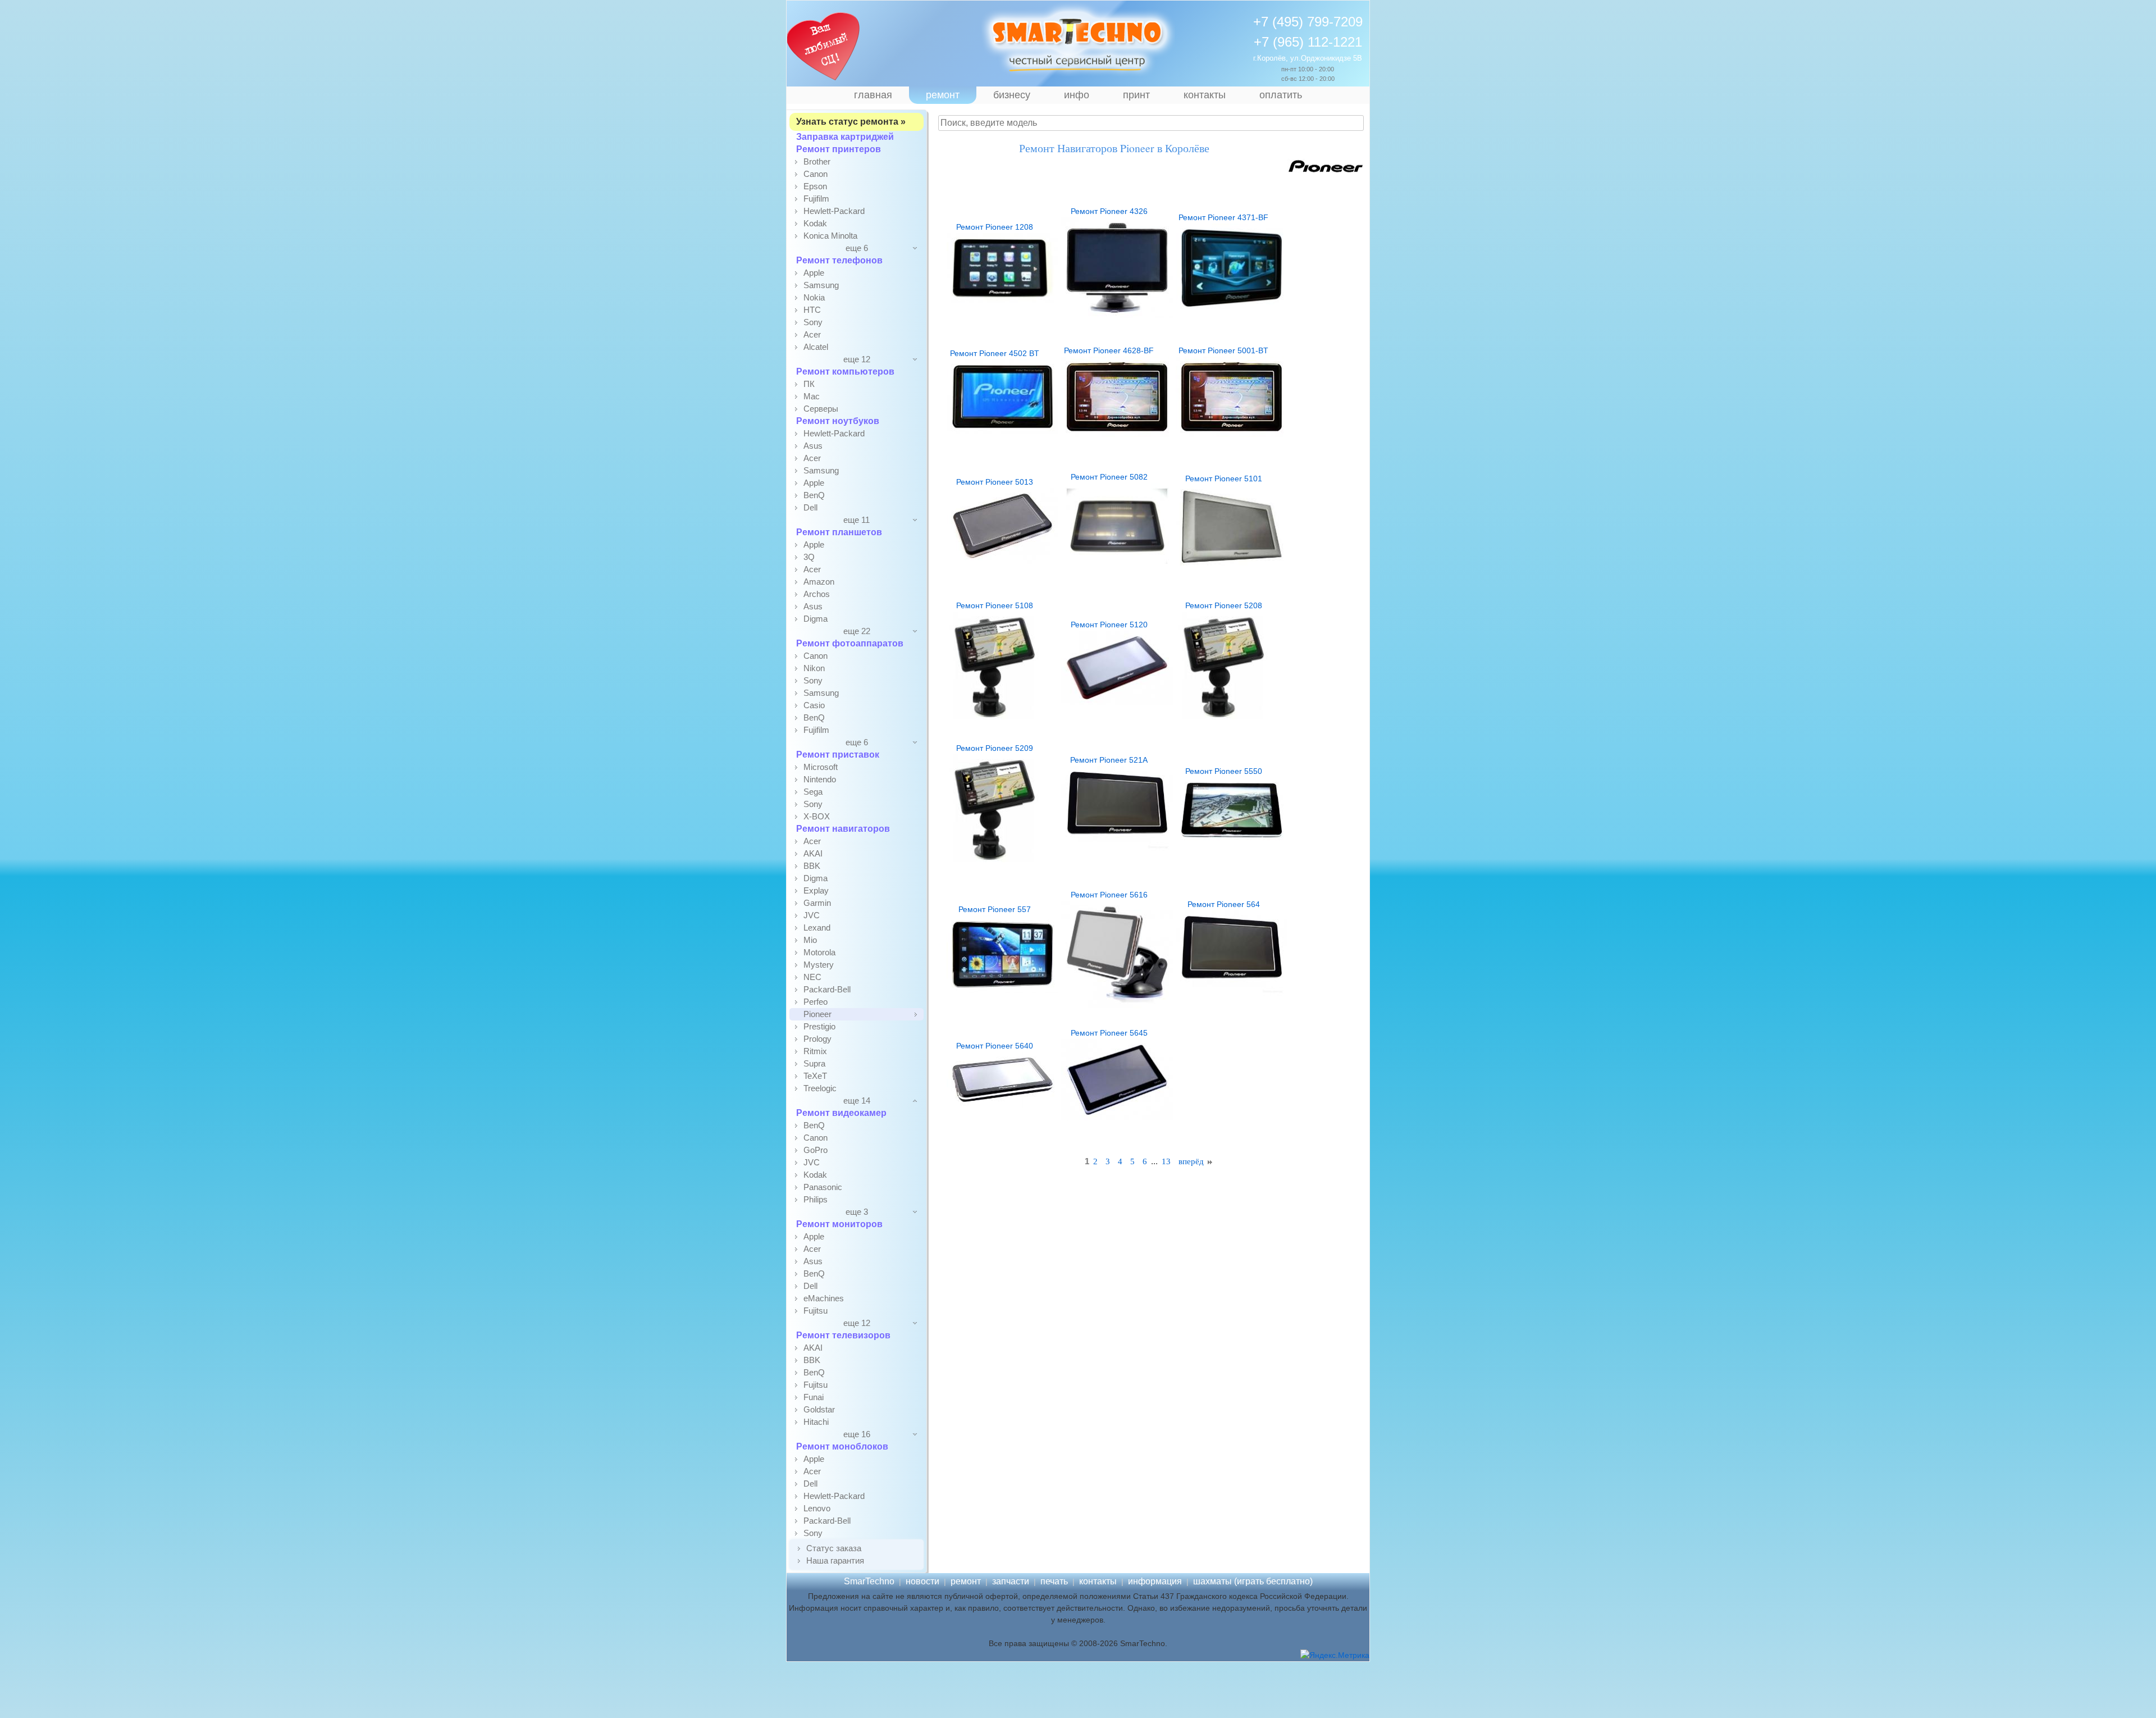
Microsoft (821, 767)
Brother (817, 161)
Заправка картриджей (845, 137)
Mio (810, 940)
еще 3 (857, 1212)
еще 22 (857, 631)
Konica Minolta (830, 236)
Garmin (817, 903)
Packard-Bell (827, 989)
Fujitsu (816, 1311)
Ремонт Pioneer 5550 (1224, 771)
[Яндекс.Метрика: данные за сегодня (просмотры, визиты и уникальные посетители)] (1335, 1655)
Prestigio (819, 1026)
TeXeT (815, 1076)
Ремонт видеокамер (841, 1113)
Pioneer (817, 1014)
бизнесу (1012, 95)
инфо (1077, 95)
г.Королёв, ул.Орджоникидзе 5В (1308, 58)
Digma (816, 619)
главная (873, 95)
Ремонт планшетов (839, 532)
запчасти (1011, 1581)
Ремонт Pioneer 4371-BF (1223, 217)
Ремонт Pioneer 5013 (995, 482)
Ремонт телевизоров (843, 1335)
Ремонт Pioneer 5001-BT (1223, 350)
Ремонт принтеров (839, 149)
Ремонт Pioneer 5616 (1109, 895)
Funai (814, 1397)
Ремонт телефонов (839, 260)
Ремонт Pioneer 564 (1224, 904)
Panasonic (823, 1187)
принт (1136, 95)
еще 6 (857, 248)
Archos (817, 594)
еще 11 (857, 520)
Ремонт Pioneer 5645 (1109, 1033)
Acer (812, 334)
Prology (817, 1039)
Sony (813, 322)
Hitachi (816, 1422)
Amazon (819, 582)
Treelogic (820, 1088)
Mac (812, 396)
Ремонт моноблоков (842, 1446)
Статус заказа (834, 1548)
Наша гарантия (835, 1560)
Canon (816, 174)
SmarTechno (869, 1581)
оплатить (1281, 95)
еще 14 (857, 1100)
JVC (812, 915)
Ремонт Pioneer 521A (1109, 760)
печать (1054, 1581)
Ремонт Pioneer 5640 (995, 1046)
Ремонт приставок (838, 755)
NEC (812, 977)
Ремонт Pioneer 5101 (1224, 479)
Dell (810, 507)
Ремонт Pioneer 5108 (995, 605)
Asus (813, 446)
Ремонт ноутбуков (838, 421)
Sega (813, 792)
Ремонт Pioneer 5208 (1224, 605)
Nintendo (820, 779)
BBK (812, 866)
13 (1166, 1161)
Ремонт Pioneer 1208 (995, 227)
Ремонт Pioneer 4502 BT (995, 353)
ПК (809, 384)
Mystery (819, 965)
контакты (1205, 95)
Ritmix (815, 1051)
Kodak (815, 223)
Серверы (821, 409)
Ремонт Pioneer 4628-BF (1109, 350)
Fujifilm (816, 199)
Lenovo (817, 1508)
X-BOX (817, 816)
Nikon (814, 668)
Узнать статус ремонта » (851, 122)
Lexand (817, 928)
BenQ (814, 495)
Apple (814, 273)
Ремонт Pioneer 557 (995, 909)
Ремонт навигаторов (843, 829)
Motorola (819, 952)
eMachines (824, 1298)
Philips (816, 1199)
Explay (816, 890)
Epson (815, 186)
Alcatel (816, 347)
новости (922, 1581)
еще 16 (857, 1434)
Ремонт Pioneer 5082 (1109, 477)
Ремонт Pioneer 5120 (1109, 625)
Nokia (814, 297)
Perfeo (816, 1002)
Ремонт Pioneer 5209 (995, 748)
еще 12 (857, 359)
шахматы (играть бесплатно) (1253, 1581)
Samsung (821, 285)
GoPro (816, 1150)
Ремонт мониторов (839, 1224)
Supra (814, 1063)
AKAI (813, 853)
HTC (812, 310)
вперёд (1192, 1161)
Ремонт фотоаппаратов (850, 643)
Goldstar (819, 1409)
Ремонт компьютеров (845, 372)
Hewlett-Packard (834, 211)
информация (1155, 1581)
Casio (814, 705)
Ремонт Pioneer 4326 (1109, 211)
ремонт (943, 95)
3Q (809, 557)
